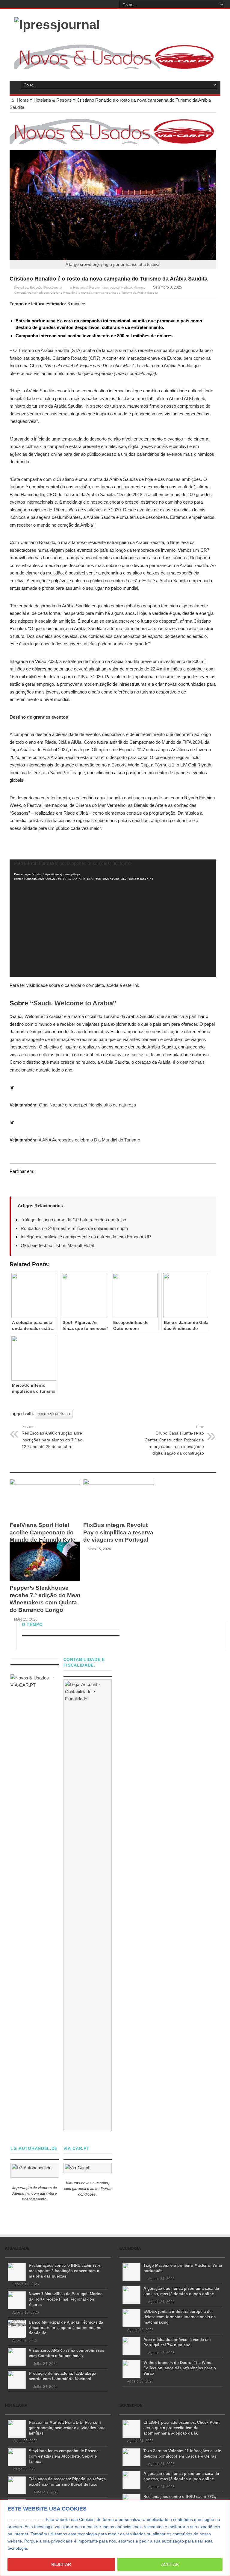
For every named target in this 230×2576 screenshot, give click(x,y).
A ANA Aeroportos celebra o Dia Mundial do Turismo (89, 1140)
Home (22, 100)
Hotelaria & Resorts (53, 100)
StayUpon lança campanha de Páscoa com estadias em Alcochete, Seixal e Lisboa (64, 2456)
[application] (113, 918)
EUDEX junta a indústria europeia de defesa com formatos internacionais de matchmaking (180, 2317)
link (136, 985)
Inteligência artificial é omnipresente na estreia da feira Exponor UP (86, 1237)
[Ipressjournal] (57, 24)
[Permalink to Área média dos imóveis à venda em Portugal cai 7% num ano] (131, 2346)
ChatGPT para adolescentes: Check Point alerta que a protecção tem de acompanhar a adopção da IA (181, 2428)
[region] (115, 2538)
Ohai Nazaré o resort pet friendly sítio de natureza (87, 1105)
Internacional (111, 288)
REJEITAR (61, 2564)
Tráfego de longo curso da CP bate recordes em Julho (73, 1220)
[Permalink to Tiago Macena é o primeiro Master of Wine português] (131, 2271)
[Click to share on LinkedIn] (37, 1183)
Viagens (140, 288)
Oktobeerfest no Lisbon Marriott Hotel (57, 1245)
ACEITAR (170, 2564)
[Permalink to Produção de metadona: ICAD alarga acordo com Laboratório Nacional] (17, 2379)
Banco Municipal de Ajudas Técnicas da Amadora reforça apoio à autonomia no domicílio (66, 2328)
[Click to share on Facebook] (26, 1183)
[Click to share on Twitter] (14, 1183)
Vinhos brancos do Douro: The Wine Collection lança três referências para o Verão (180, 2368)
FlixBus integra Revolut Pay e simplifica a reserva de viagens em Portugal (118, 1532)
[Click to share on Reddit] (49, 1183)
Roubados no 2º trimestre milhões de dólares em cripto (74, 1228)
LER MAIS (41, 2548)
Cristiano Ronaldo (54, 1414)
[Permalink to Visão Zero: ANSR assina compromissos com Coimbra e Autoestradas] (17, 2356)
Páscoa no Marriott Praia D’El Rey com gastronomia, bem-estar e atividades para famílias (67, 2428)
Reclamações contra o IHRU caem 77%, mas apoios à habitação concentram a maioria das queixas (65, 2271)
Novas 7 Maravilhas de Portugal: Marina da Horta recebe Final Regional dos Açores (66, 2299)
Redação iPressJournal (46, 288)
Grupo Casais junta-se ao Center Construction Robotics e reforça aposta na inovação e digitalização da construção (174, 1440)
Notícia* (127, 288)
